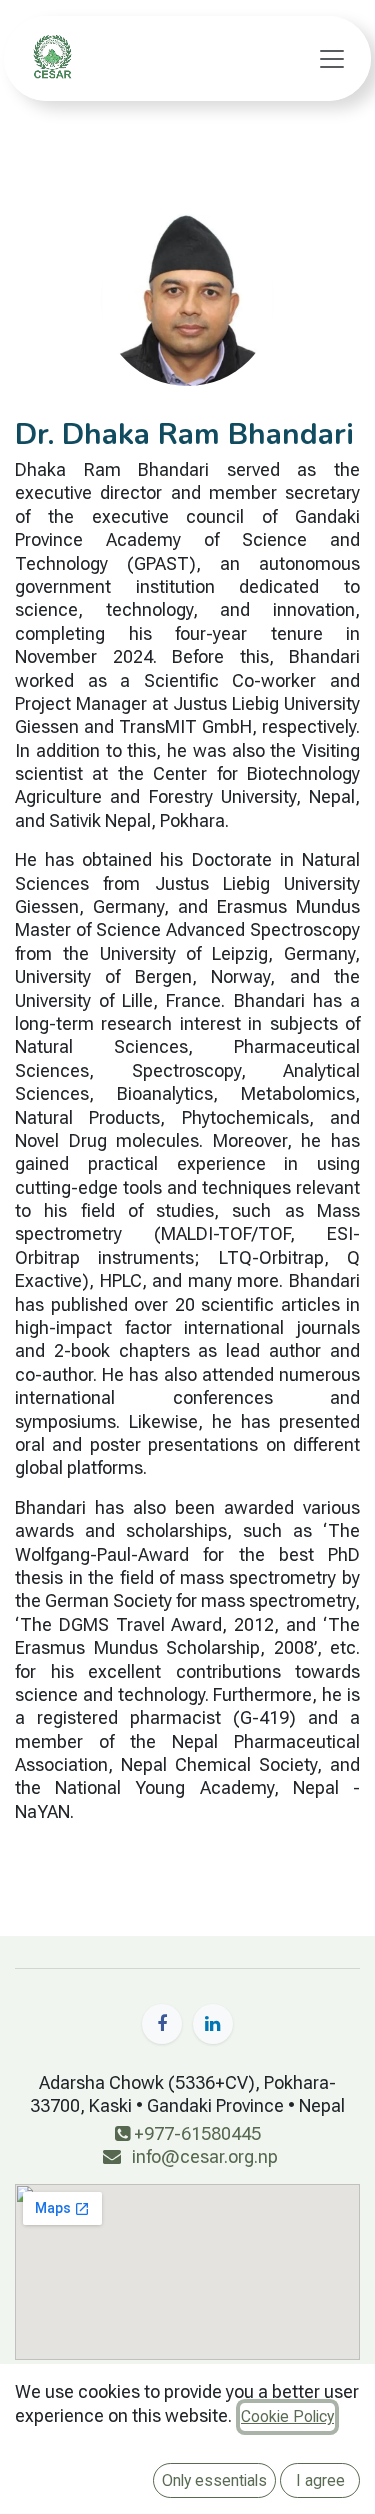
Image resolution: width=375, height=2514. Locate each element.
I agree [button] (320, 2480)
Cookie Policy (287, 2416)
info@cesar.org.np (205, 2156)
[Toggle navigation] (332, 59)
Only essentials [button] (214, 2480)
